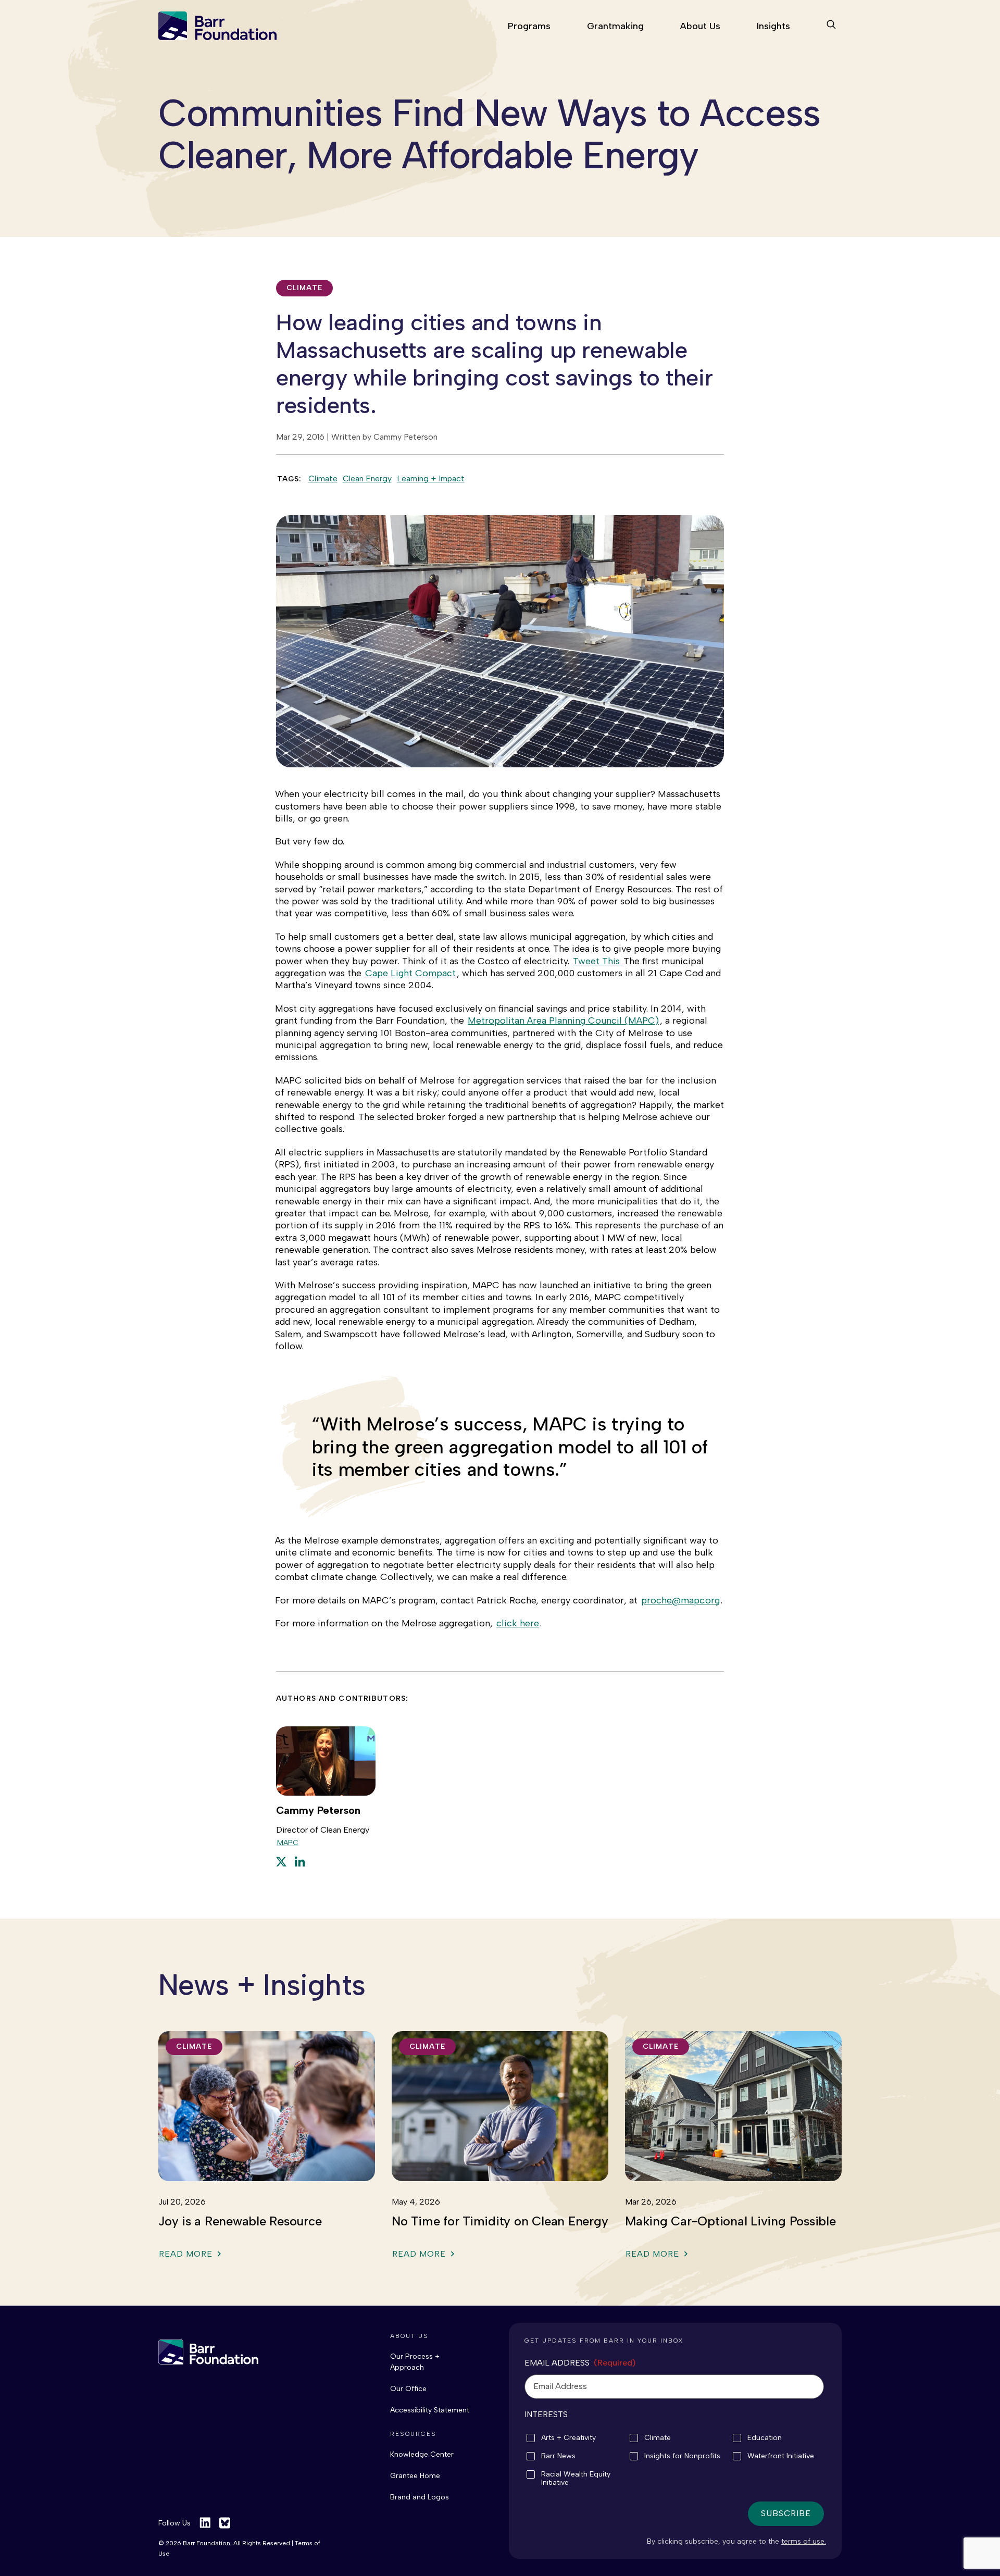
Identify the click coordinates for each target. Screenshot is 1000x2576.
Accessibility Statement (430, 2410)
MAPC (288, 1843)
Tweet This (598, 961)
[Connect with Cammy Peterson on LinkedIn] (300, 1861)
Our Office (408, 2389)
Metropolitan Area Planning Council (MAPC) (563, 1021)
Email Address (580, 2363)
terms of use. (804, 2541)
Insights (773, 26)
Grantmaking (615, 26)
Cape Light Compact (410, 973)
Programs (529, 26)
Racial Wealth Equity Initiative (576, 2479)
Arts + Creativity (568, 2438)
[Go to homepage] (217, 26)
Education (765, 2438)
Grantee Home (415, 2476)
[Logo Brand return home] (208, 2352)
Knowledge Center (422, 2454)
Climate (323, 478)
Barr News (558, 2456)
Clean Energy (367, 478)
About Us (700, 26)
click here (518, 1623)
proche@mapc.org (680, 1600)
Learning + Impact (431, 478)
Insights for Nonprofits (682, 2456)
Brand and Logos (420, 2497)
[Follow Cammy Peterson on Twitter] (281, 1861)
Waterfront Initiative (781, 2456)
